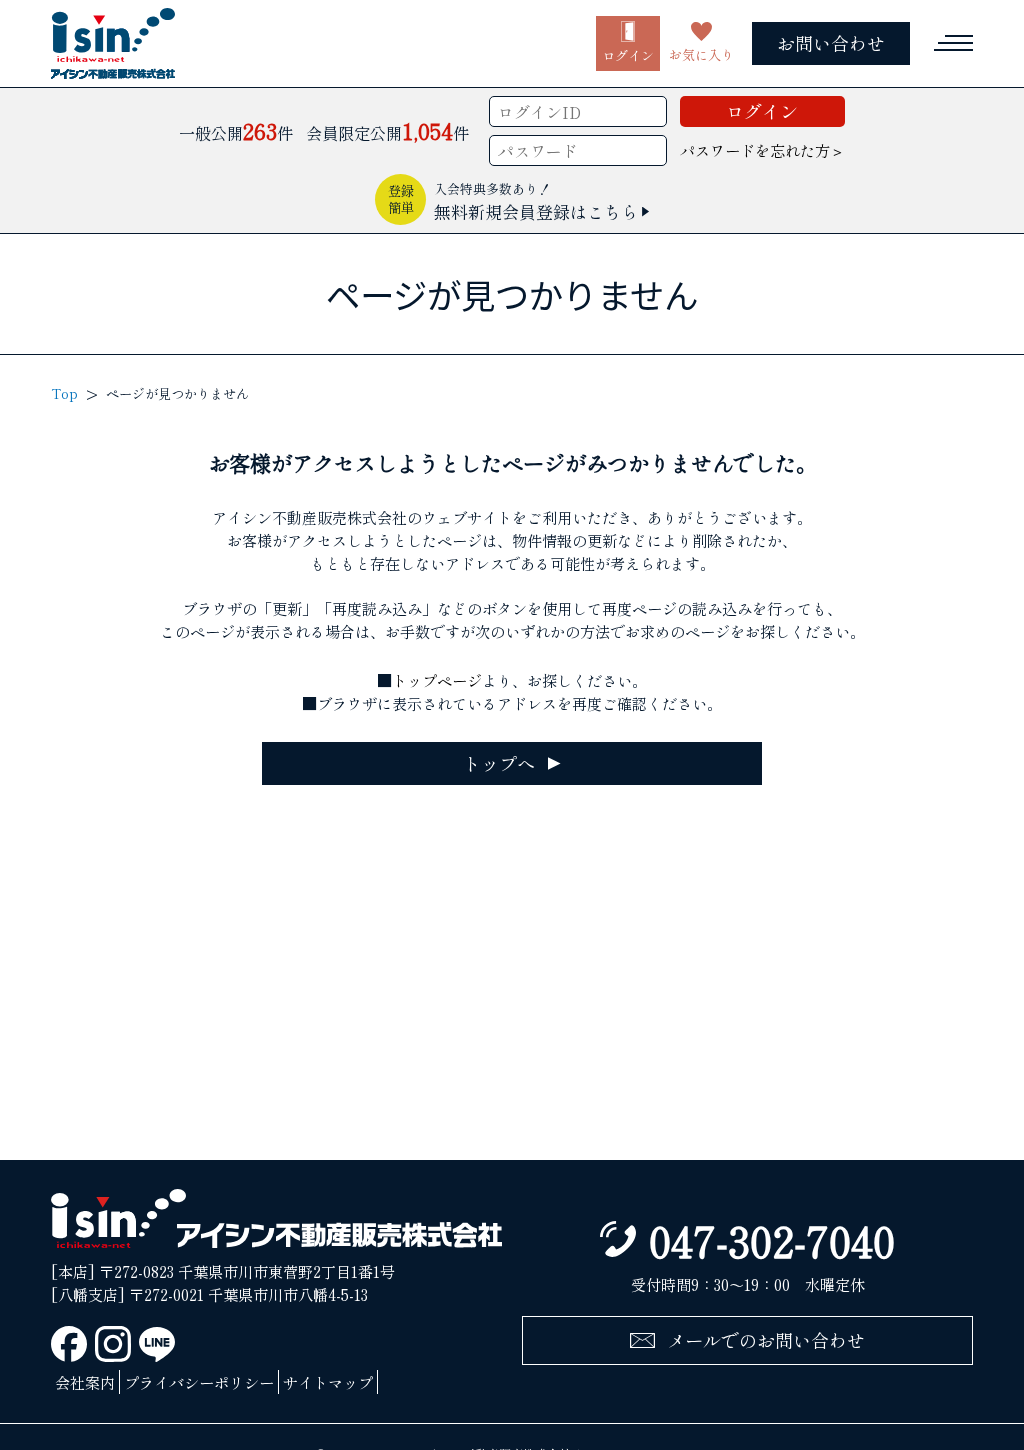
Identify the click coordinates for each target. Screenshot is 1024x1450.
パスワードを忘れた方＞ (762, 150)
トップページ (437, 680)
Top (64, 393)
